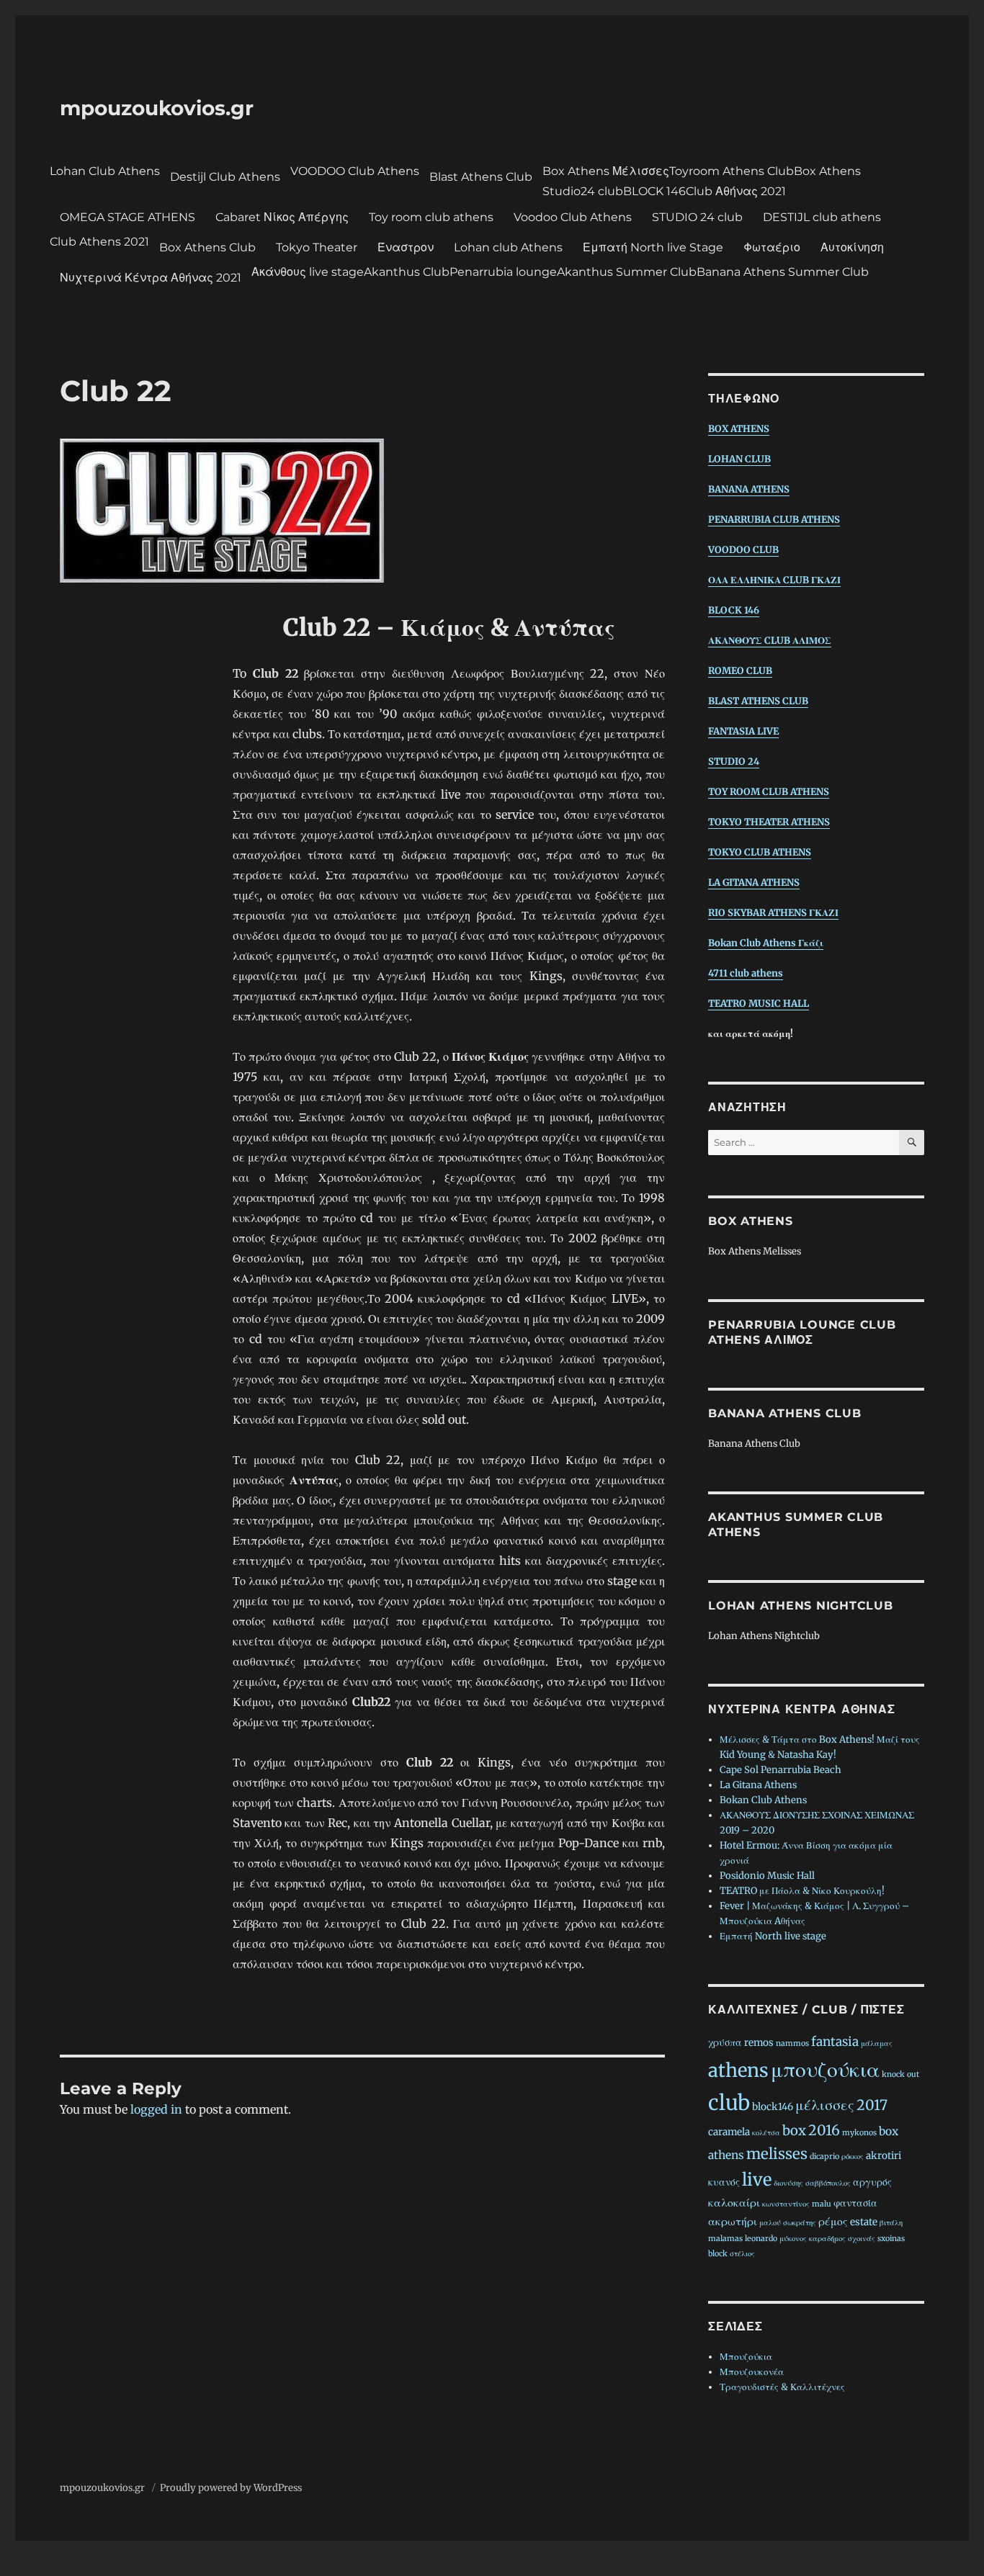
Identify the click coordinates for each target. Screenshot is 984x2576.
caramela (729, 2132)
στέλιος (742, 2254)
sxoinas (891, 2239)
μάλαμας (877, 2043)
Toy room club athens (431, 217)
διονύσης (788, 2183)
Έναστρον (406, 247)
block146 (773, 2107)
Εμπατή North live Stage (653, 247)
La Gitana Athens (758, 1785)
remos (759, 2043)
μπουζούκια (825, 2069)
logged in (156, 2109)
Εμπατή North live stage (773, 1936)
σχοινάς (862, 2239)
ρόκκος (853, 2157)
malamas (725, 2239)
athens (738, 2070)
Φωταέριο (772, 247)
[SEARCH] (912, 1143)
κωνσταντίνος (786, 2204)
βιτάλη (891, 2223)
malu (822, 2204)
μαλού (770, 2223)
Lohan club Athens (508, 247)
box (794, 2131)
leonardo (761, 2239)
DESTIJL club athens (822, 217)
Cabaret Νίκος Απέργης (282, 217)
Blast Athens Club (481, 177)
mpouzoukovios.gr (157, 108)
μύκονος (793, 2239)
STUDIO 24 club (697, 217)
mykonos (859, 2133)
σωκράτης (800, 2223)
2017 (872, 2105)
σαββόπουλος (828, 2183)
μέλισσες (825, 2105)
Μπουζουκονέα (752, 2372)
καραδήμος (827, 2239)
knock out (900, 2074)
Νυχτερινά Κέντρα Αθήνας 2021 (151, 278)
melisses (777, 2154)
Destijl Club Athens (225, 177)
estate (864, 2222)
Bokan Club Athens (763, 1800)
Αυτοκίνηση (852, 247)
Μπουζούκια (746, 2357)
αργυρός (872, 2182)
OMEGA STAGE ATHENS (128, 217)
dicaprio (824, 2157)
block (718, 2254)
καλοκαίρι (734, 2203)
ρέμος (833, 2221)
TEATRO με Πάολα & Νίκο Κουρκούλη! (802, 1891)
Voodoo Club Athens (573, 217)
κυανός (724, 2182)
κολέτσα (766, 2133)
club (729, 2103)
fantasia (835, 2042)
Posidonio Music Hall (767, 1876)
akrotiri (884, 2156)
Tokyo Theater (317, 247)
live (757, 2180)
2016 (824, 2130)
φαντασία (855, 2203)
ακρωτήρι (733, 2221)
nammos (792, 2043)
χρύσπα (725, 2043)
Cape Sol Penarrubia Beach (781, 1770)
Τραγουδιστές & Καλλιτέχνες (782, 2387)
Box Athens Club (207, 247)
